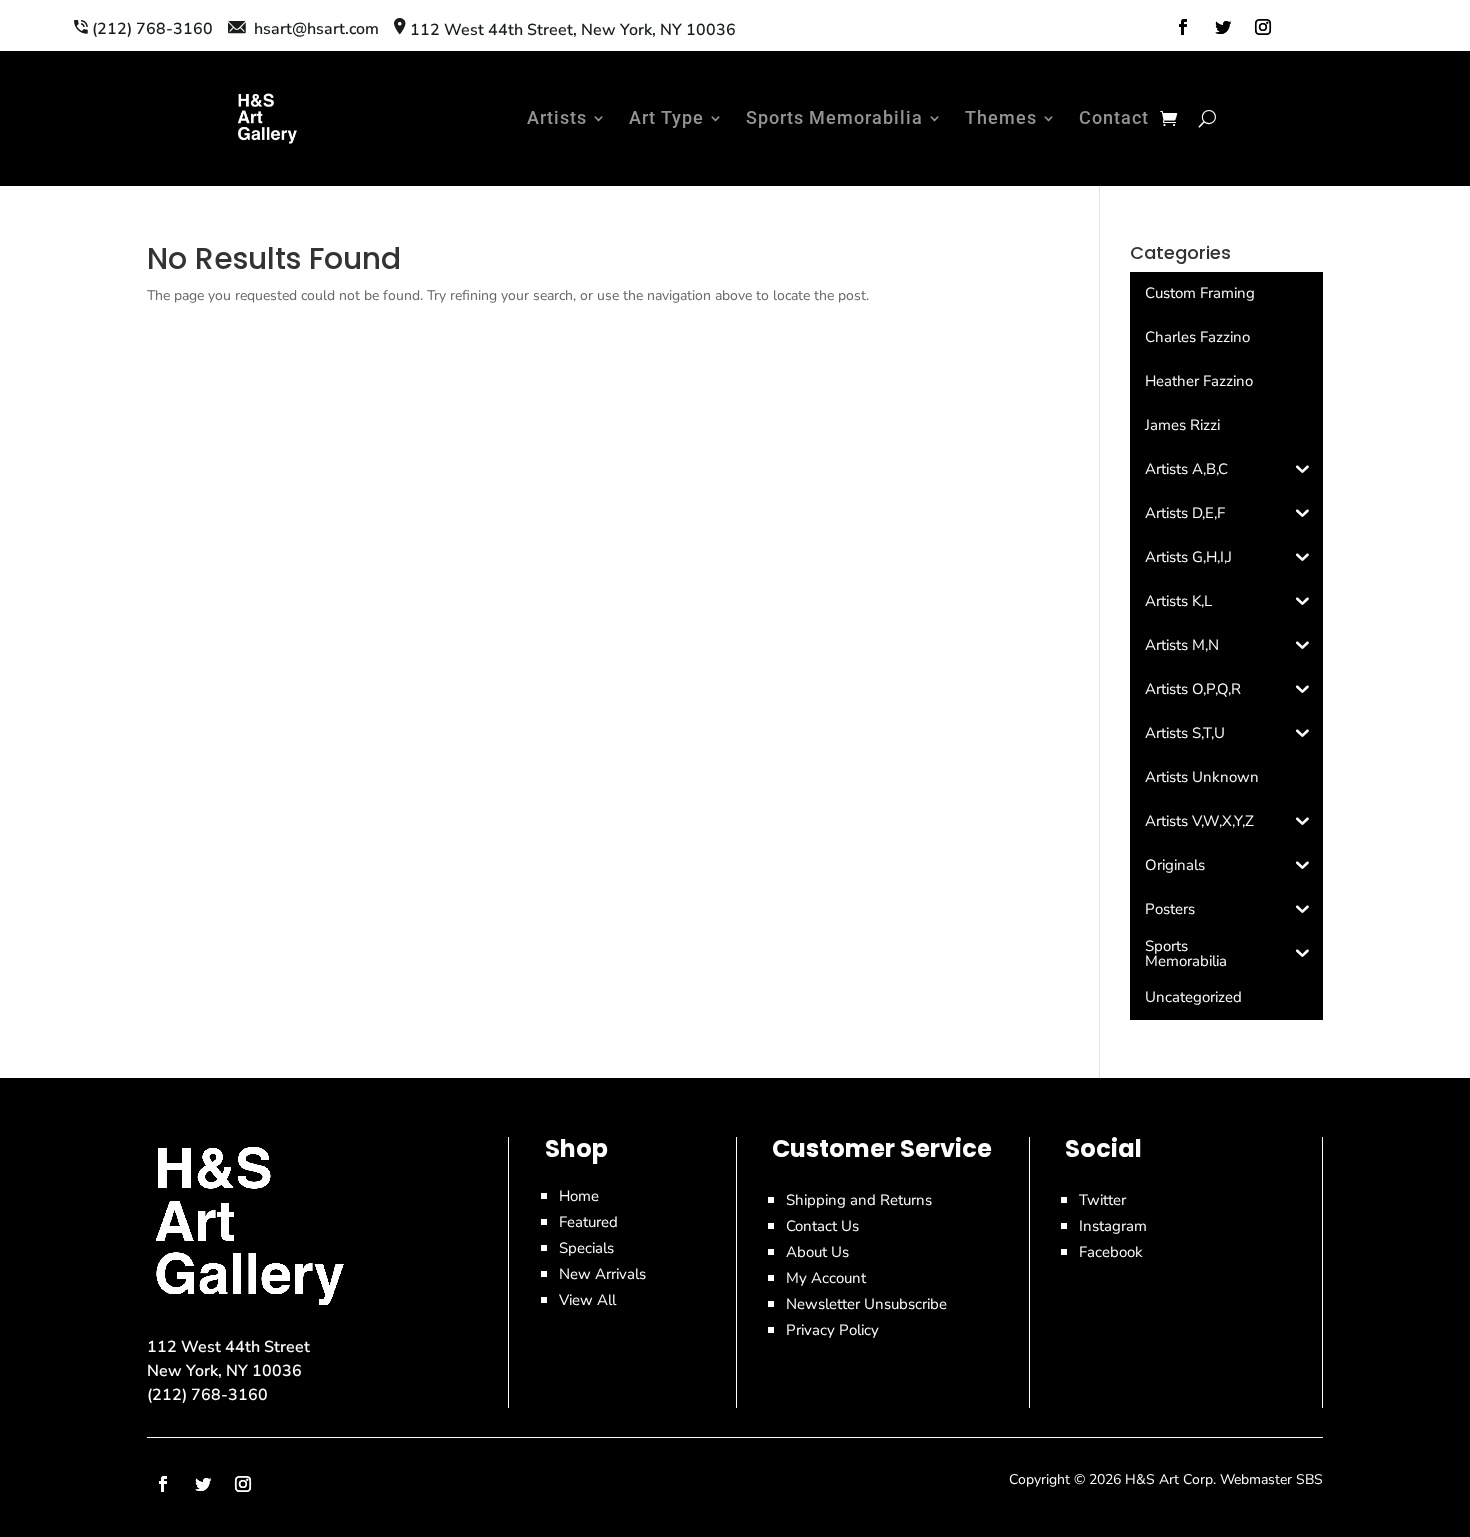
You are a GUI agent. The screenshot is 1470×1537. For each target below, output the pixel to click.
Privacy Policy (832, 1330)
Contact (1114, 117)
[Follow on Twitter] (1223, 27)
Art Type (666, 117)
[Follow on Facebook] (1183, 27)
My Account (826, 1278)
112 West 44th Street (228, 1347)
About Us (817, 1252)
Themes (1001, 117)
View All (587, 1300)
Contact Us (822, 1226)
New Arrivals (602, 1274)
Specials (586, 1248)
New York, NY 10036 (224, 1371)
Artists (557, 117)
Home (579, 1196)
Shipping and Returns (859, 1200)
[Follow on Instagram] (1263, 27)
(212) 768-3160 (207, 1395)
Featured (588, 1222)
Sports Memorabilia (834, 117)
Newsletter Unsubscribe (866, 1304)
